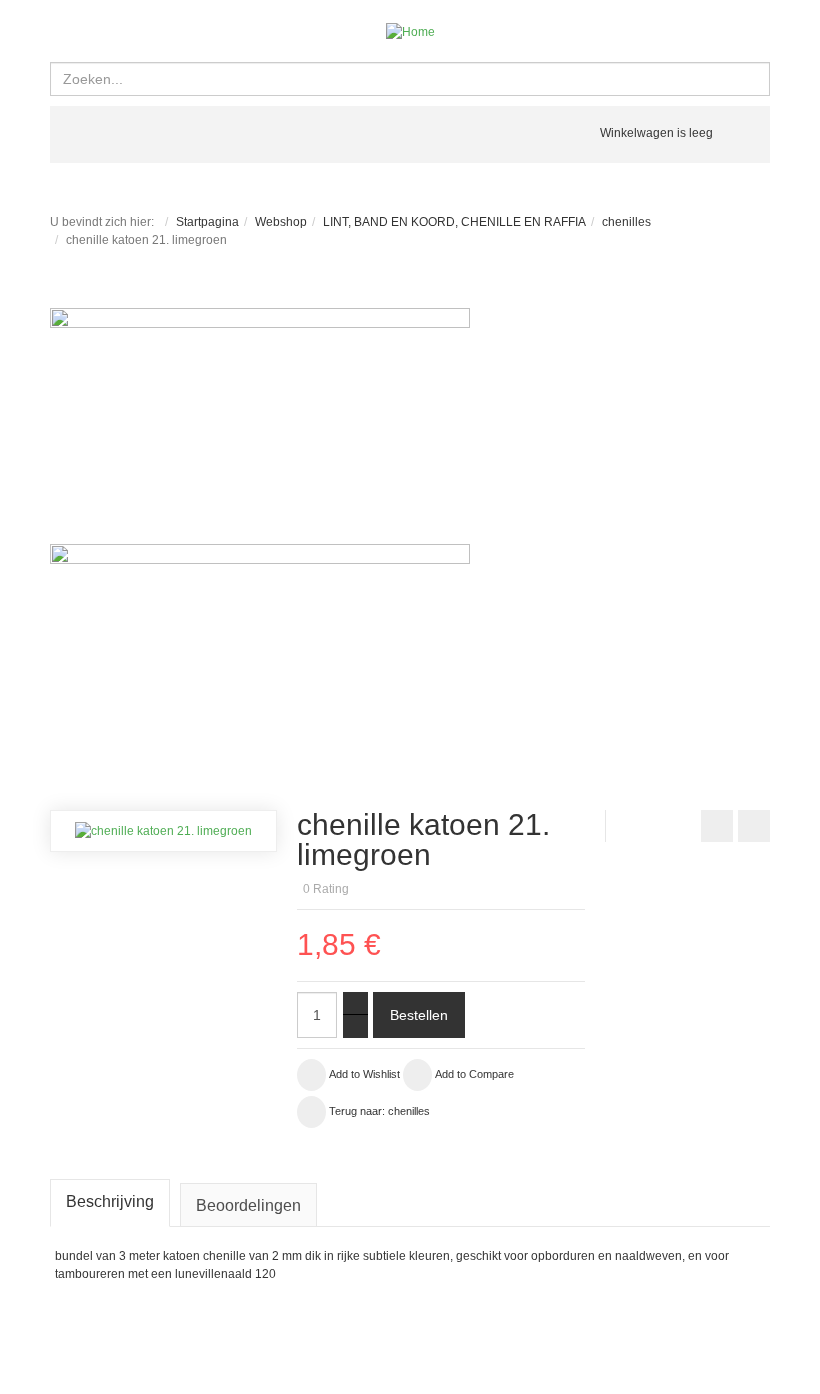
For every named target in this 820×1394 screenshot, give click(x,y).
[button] (594, 861)
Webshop (281, 222)
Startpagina (207, 222)
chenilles (626, 222)
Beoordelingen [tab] (248, 1205)
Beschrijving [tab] (110, 1201)
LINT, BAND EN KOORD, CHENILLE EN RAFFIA (454, 222)
